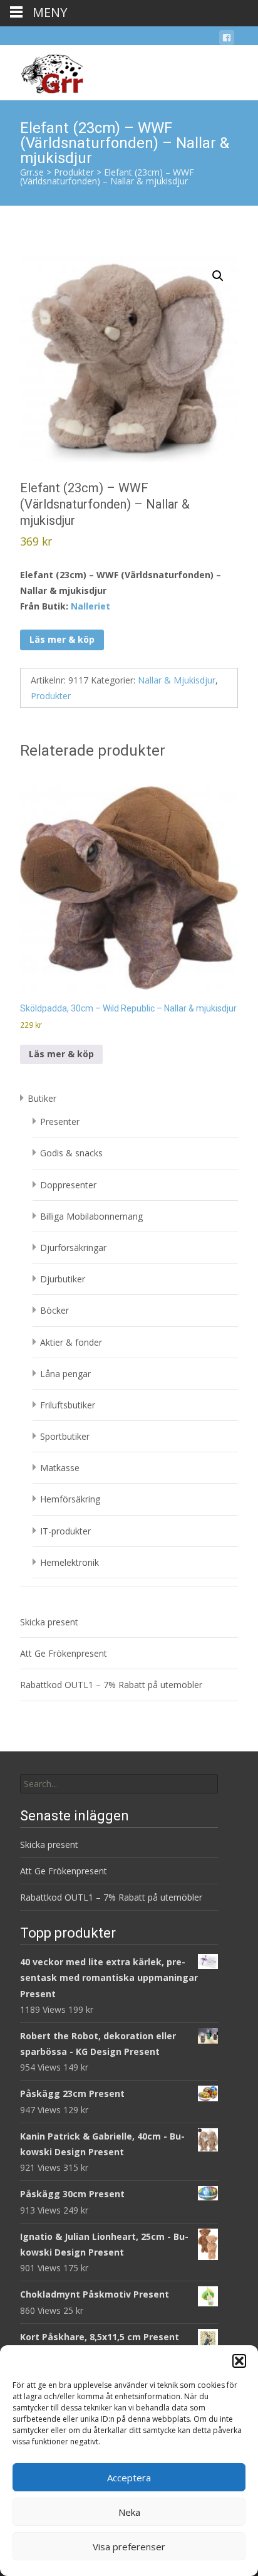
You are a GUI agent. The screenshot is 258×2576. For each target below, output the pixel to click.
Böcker (54, 1310)
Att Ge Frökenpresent (64, 1653)
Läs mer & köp (62, 639)
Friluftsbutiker (68, 1405)
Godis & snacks (71, 1153)
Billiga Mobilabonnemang (91, 1216)
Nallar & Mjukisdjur (177, 680)
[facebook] (227, 40)
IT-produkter (65, 1531)
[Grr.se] (42, 70)
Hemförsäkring (70, 1499)
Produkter (51, 696)
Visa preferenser (129, 2547)
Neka (129, 2512)
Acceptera (129, 2478)
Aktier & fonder (71, 1342)
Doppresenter (68, 1185)
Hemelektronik (70, 1562)
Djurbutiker (63, 1279)
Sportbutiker (65, 1436)
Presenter (60, 1122)
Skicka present (49, 1622)
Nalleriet (90, 606)
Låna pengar (65, 1374)
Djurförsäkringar (73, 1248)
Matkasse (60, 1468)
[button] (239, 2361)
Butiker (42, 1098)
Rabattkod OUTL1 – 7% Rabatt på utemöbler (111, 1685)
